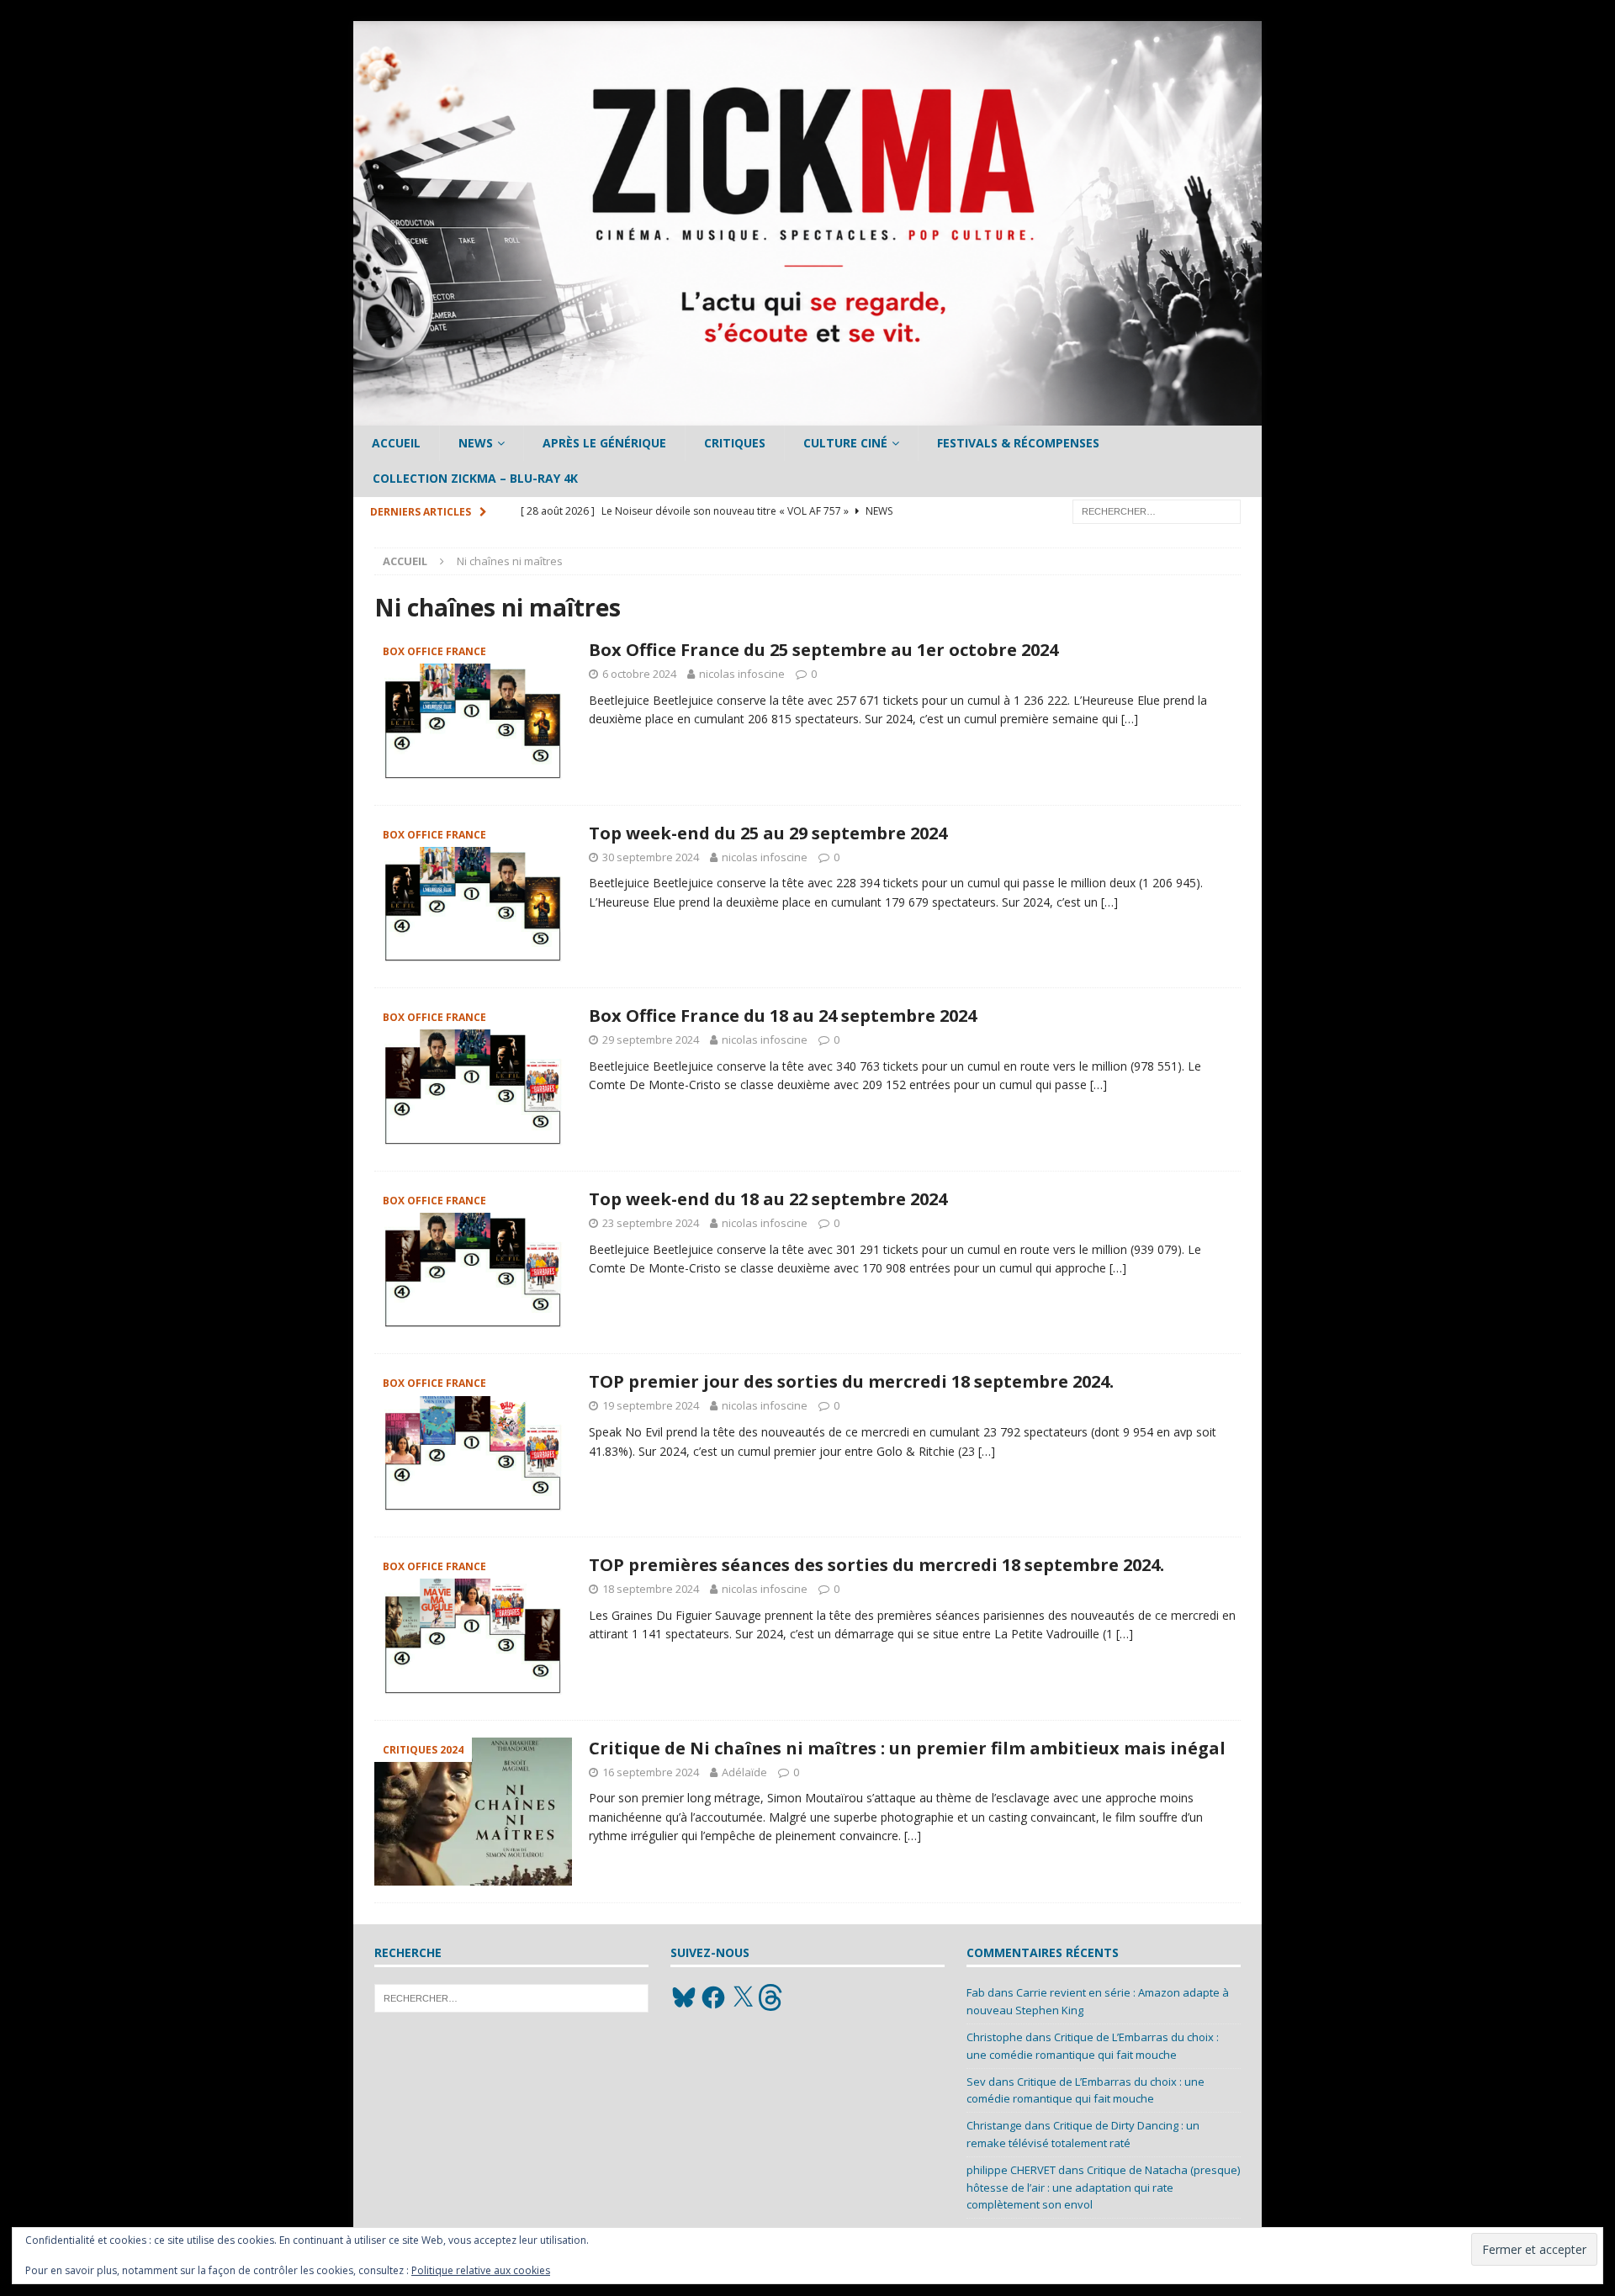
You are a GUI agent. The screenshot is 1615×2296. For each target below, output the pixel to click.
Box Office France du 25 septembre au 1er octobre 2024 (823, 650)
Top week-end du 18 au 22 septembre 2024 (768, 1199)
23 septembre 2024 (651, 1223)
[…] (1130, 719)
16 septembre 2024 (651, 1772)
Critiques (735, 443)
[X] (743, 1997)
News (476, 443)
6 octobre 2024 (639, 674)
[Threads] (772, 1997)
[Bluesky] (684, 1997)
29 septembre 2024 (651, 1040)
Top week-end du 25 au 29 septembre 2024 (768, 833)
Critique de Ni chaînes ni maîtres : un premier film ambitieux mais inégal (907, 1748)
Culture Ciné (845, 443)
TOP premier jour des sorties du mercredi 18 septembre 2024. (851, 1381)
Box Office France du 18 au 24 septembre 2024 (783, 1016)
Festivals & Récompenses (1018, 443)
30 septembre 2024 (651, 857)
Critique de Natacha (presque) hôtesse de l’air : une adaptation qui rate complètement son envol (1103, 2188)
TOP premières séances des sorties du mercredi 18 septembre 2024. (876, 1565)
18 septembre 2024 (651, 1589)
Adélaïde (744, 1772)
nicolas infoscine (742, 674)
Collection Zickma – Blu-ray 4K (475, 478)
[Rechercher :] (1157, 510)
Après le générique (604, 443)
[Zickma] (807, 416)
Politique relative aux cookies (481, 2270)
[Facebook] (713, 1997)
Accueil (396, 443)
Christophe (995, 2037)
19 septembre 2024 (651, 1405)
